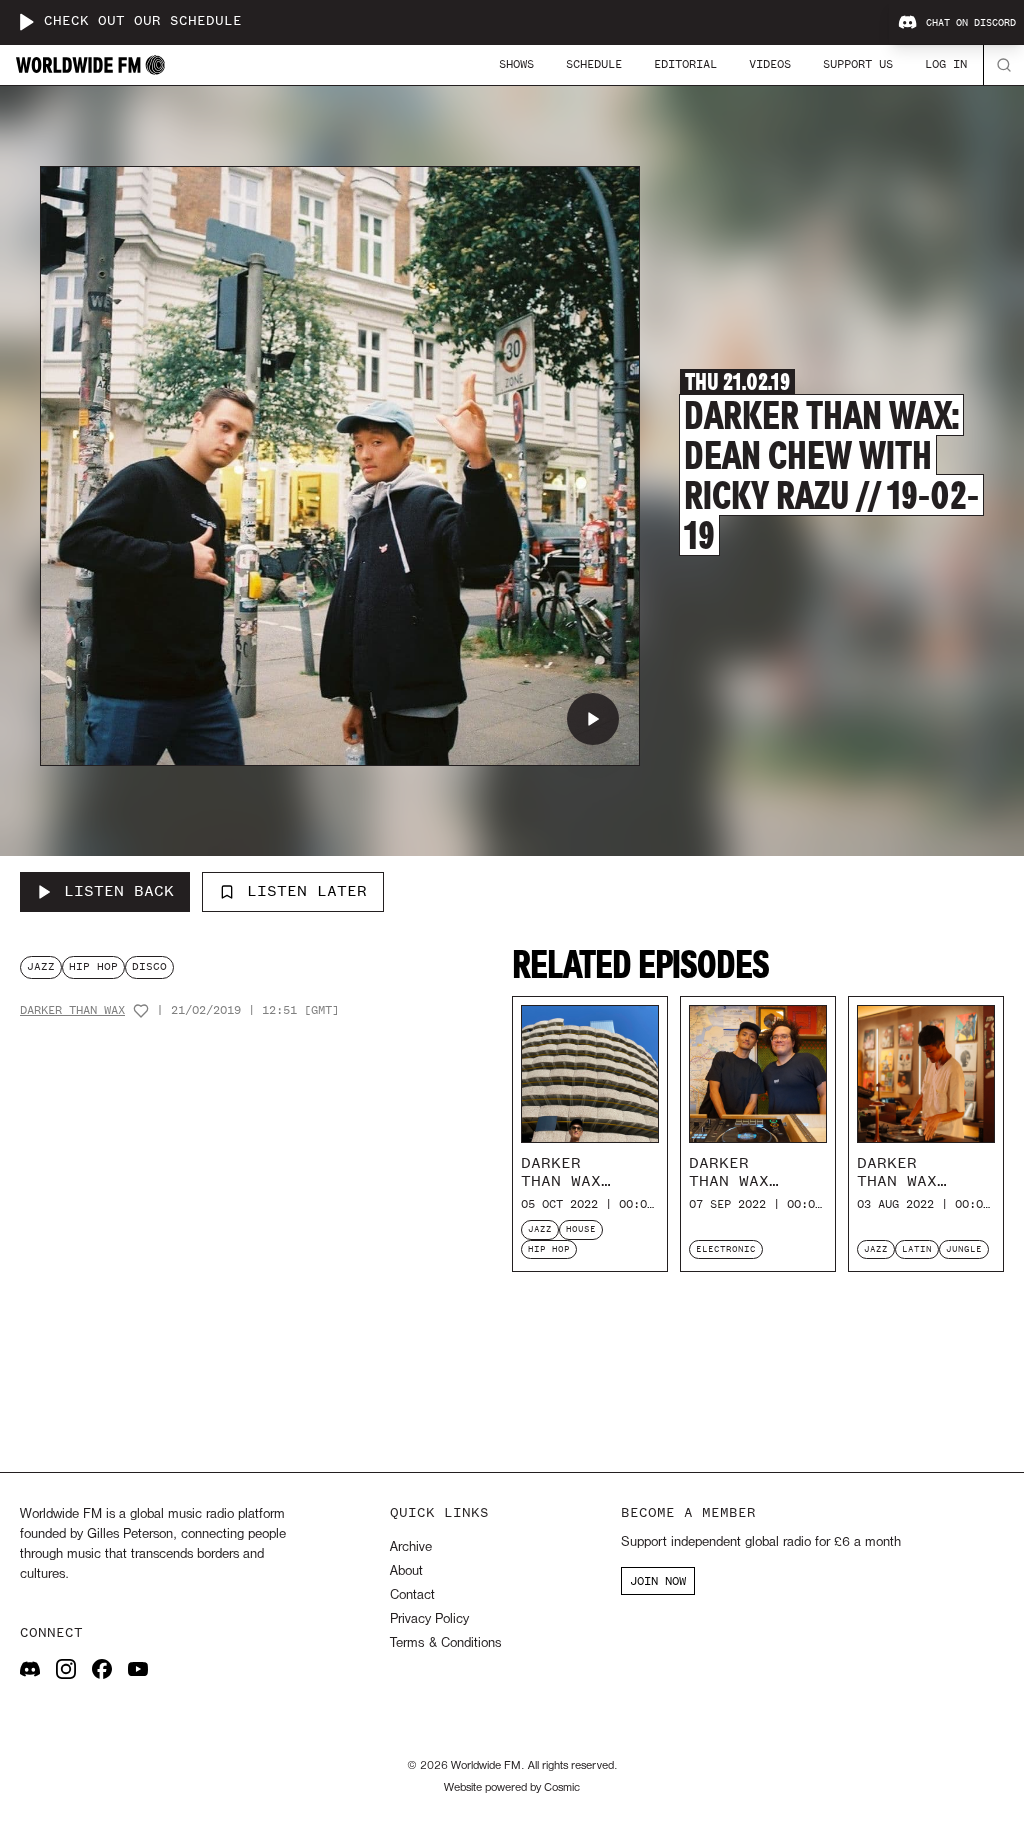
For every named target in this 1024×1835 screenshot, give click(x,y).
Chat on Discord (971, 23)
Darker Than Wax (72, 1010)
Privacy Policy (429, 1619)
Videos (770, 64)
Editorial (685, 64)
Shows (516, 64)
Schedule (594, 64)
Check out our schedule (143, 21)
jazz (41, 966)
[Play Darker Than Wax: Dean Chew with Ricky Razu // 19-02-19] (593, 719)
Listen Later (307, 891)
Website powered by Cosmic (512, 1788)
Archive (411, 1547)
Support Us (858, 64)
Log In (946, 64)
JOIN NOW (658, 1581)
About (406, 1571)
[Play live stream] (26, 22)
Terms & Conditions (445, 1643)
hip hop (93, 966)
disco (149, 966)
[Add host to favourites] (141, 1011)
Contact (412, 1595)
